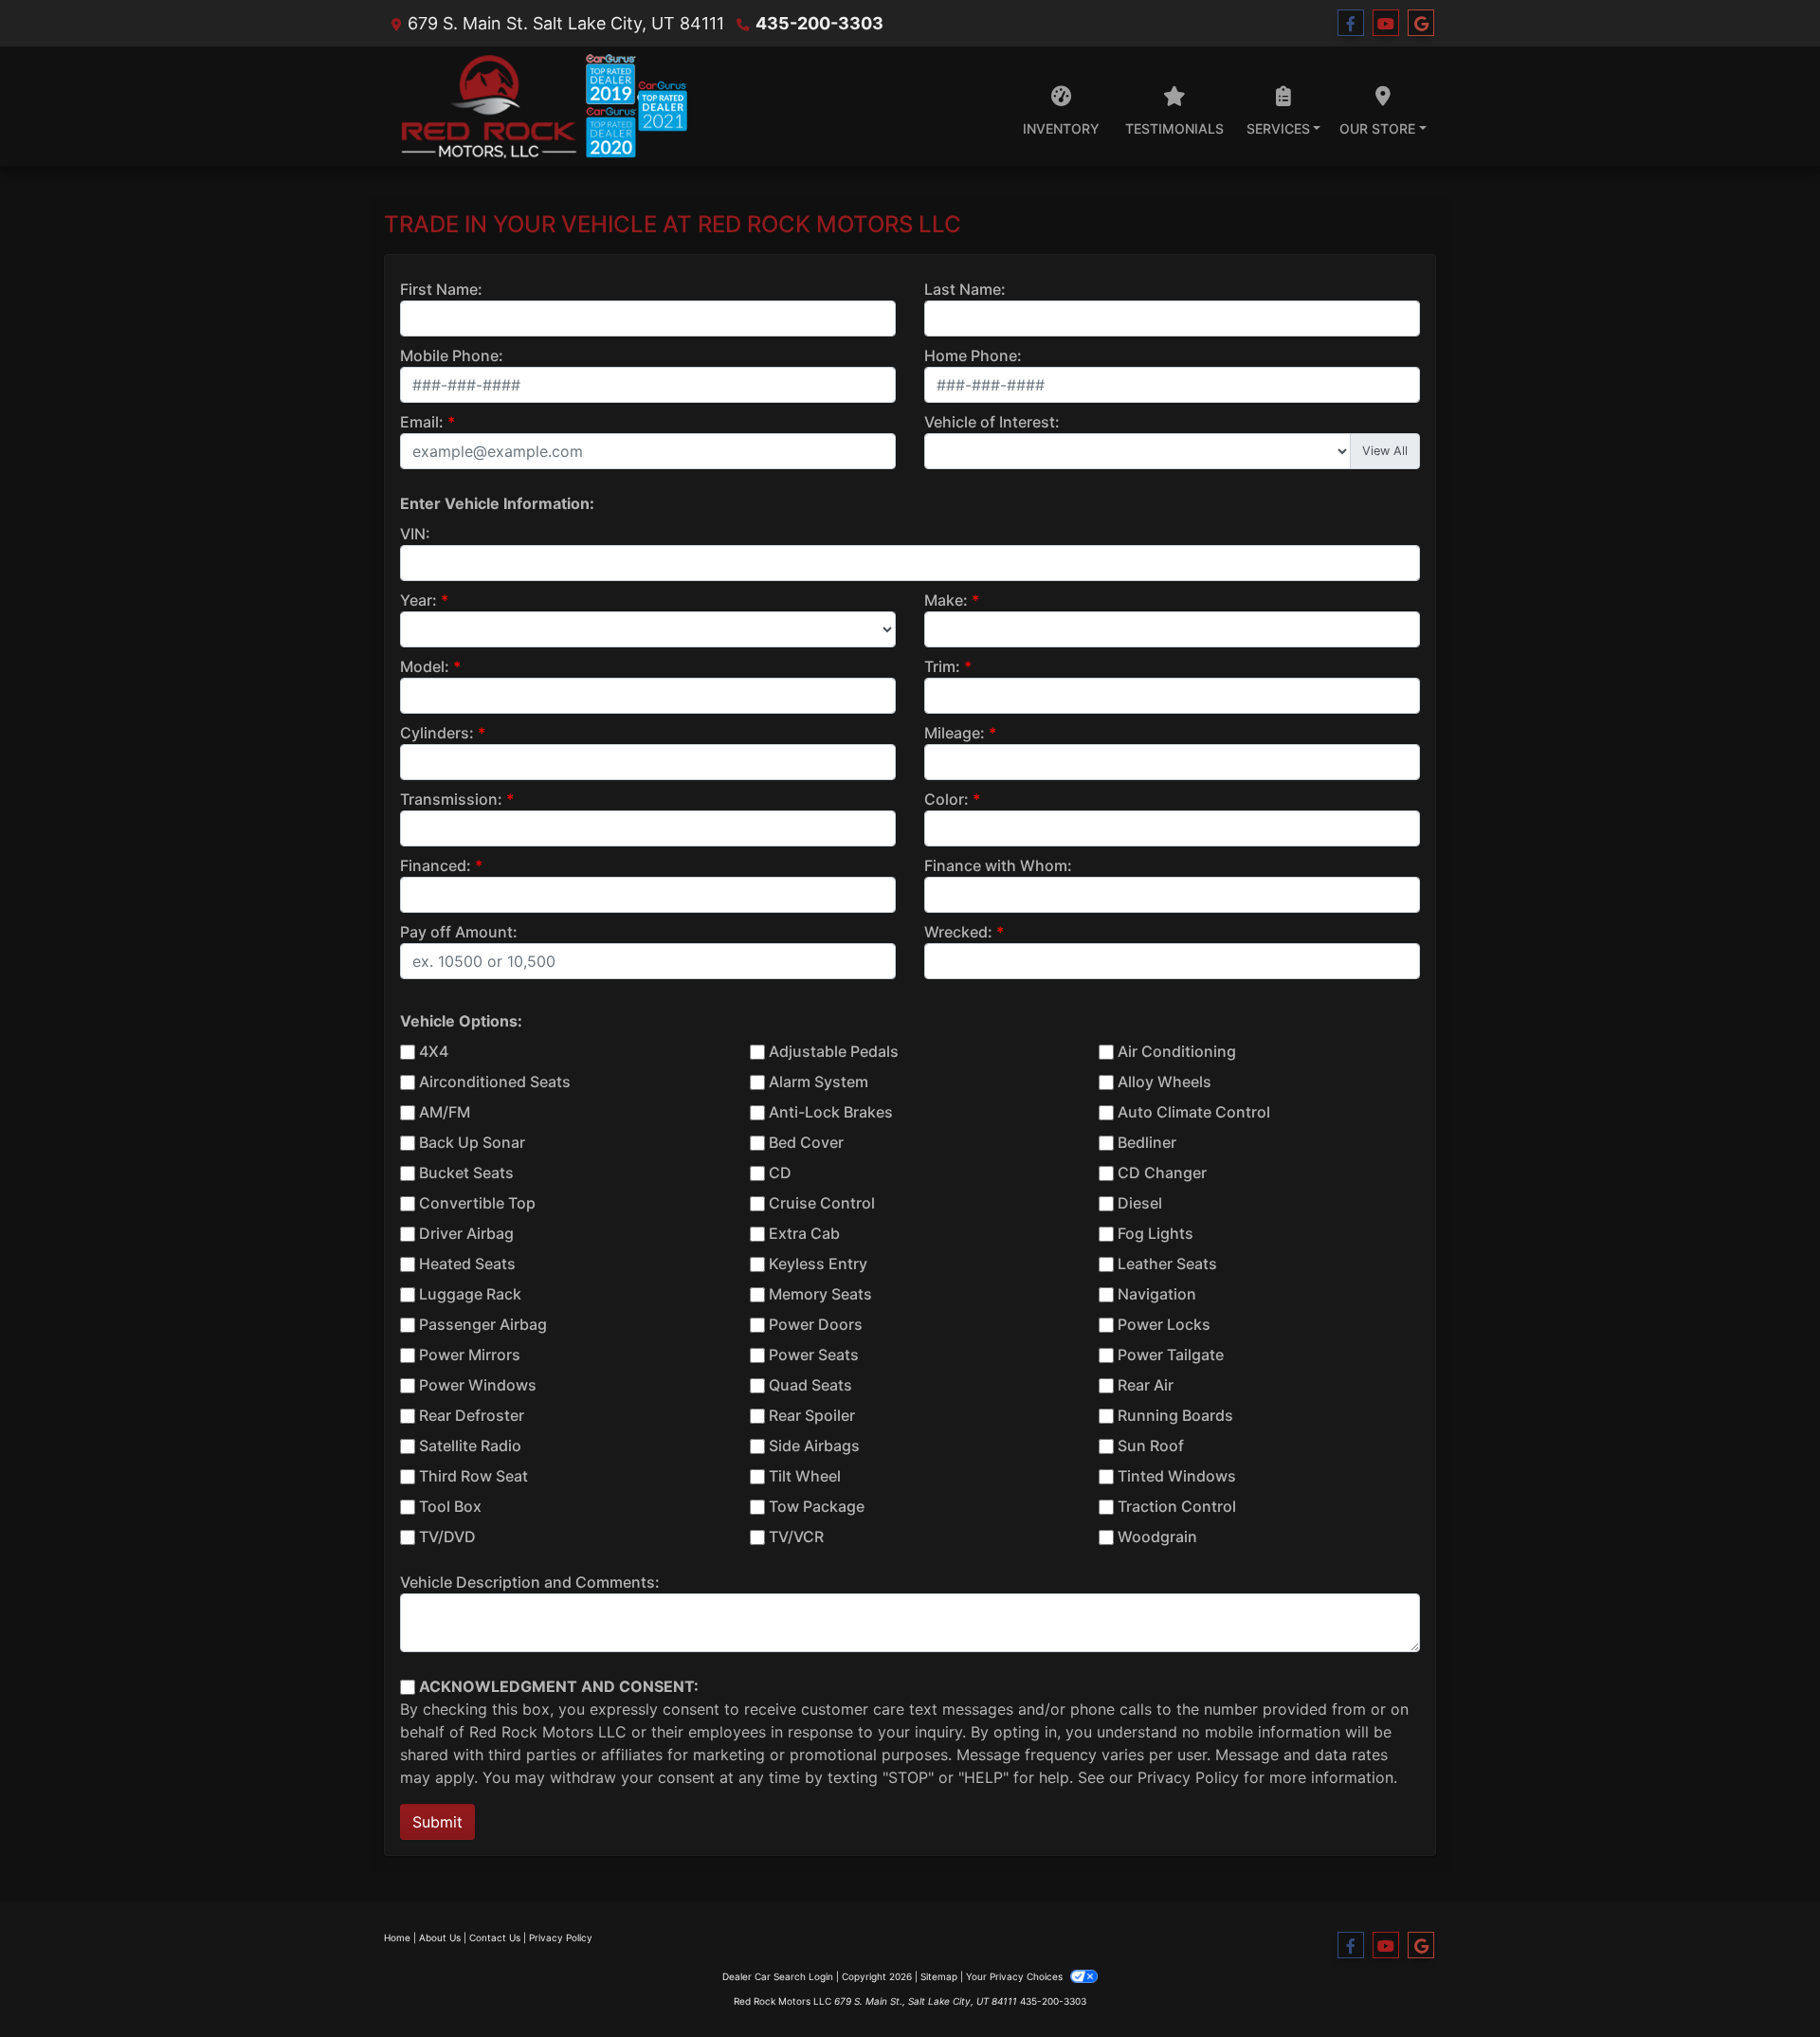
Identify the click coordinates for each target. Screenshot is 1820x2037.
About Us (440, 1937)
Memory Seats (820, 1294)
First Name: (441, 289)
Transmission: (451, 799)
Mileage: (955, 733)
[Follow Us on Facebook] (1351, 23)
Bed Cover (806, 1142)
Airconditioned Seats (495, 1082)
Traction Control (1177, 1506)
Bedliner (1147, 1142)
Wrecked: (958, 932)
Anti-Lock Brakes (831, 1112)
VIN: (415, 534)
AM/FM (445, 1112)
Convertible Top (477, 1203)
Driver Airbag (466, 1233)
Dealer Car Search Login (778, 1976)
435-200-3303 (819, 23)
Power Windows (478, 1385)
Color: (946, 799)
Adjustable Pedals (834, 1051)
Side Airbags (814, 1446)
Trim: (942, 666)
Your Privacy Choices (1016, 1976)
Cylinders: (437, 733)
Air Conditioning (1177, 1051)
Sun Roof (1151, 1446)
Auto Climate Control (1194, 1112)
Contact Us (495, 1937)
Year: (419, 600)
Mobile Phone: (452, 355)
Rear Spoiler (812, 1415)
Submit (437, 1822)
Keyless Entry (818, 1264)
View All (1385, 451)
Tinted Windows (1177, 1476)
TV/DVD (447, 1537)
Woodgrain (1157, 1537)
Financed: (436, 865)
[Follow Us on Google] (1421, 23)
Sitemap (939, 1976)
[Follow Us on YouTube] (1386, 23)
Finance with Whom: (998, 865)
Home (397, 1937)
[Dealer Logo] (536, 106)
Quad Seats (810, 1385)
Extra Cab (804, 1233)
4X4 (434, 1051)
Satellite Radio (470, 1446)
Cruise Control (822, 1203)
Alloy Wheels (1165, 1082)
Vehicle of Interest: (992, 422)
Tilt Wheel (805, 1476)
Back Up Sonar (472, 1142)
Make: (946, 600)
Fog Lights (1156, 1233)
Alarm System (819, 1082)
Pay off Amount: (459, 932)
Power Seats (814, 1355)
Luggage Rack (470, 1294)
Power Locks (1164, 1324)
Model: (425, 666)
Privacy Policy (1188, 1777)
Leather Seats (1167, 1264)
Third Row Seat (473, 1476)
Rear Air (1146, 1385)
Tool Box (450, 1506)
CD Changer (1162, 1173)
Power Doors (816, 1324)
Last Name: (965, 289)
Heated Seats (467, 1264)
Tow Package (817, 1506)
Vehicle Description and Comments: (530, 1582)
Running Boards (1175, 1415)
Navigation (1157, 1294)
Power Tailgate (1171, 1355)
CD (780, 1173)
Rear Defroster (472, 1415)
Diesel (1140, 1203)
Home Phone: (973, 355)
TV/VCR (796, 1537)
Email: (422, 422)
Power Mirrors (470, 1355)
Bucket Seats (466, 1173)
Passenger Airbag (483, 1324)
